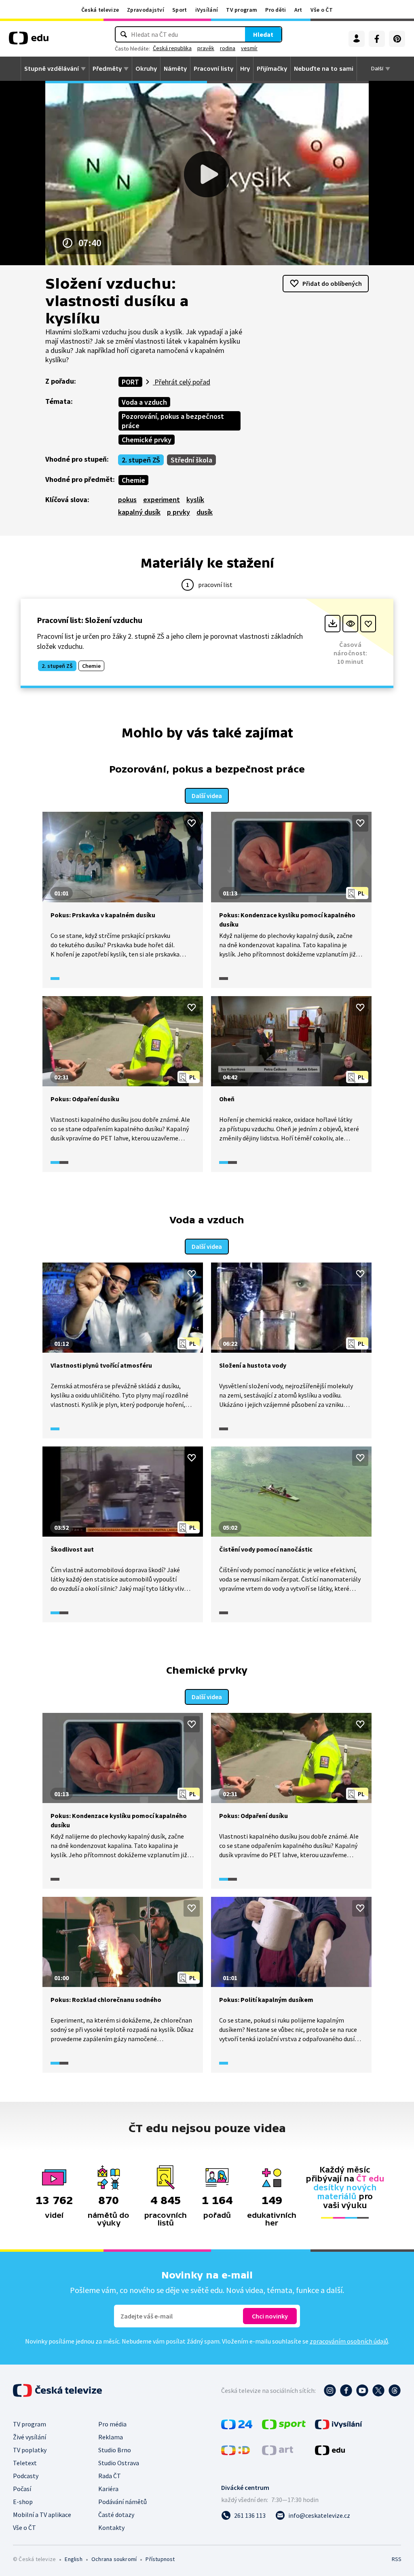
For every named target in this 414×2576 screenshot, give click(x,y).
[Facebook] (377, 39)
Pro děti (276, 10)
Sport (180, 10)
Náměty (175, 69)
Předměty (107, 69)
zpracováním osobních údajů (349, 2341)
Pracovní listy (213, 69)
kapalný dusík (139, 512)
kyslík (195, 499)
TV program (242, 10)
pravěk (206, 48)
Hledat (263, 34)
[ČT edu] (29, 41)
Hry (245, 69)
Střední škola (191, 460)
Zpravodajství (146, 10)
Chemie (133, 480)
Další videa (207, 796)
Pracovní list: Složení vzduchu (90, 620)
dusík (205, 512)
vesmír (249, 48)
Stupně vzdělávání (52, 69)
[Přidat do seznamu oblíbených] (368, 624)
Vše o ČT (322, 10)
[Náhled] (350, 624)
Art (298, 10)
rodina (228, 48)
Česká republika (172, 48)
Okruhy (146, 69)
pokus (127, 499)
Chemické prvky (147, 440)
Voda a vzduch (144, 402)
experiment (162, 499)
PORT (130, 382)
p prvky (178, 512)
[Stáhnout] (333, 624)
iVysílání (207, 10)
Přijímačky (272, 69)
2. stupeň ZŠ (141, 460)
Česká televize (100, 10)
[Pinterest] (397, 39)
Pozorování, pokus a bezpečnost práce (173, 421)
